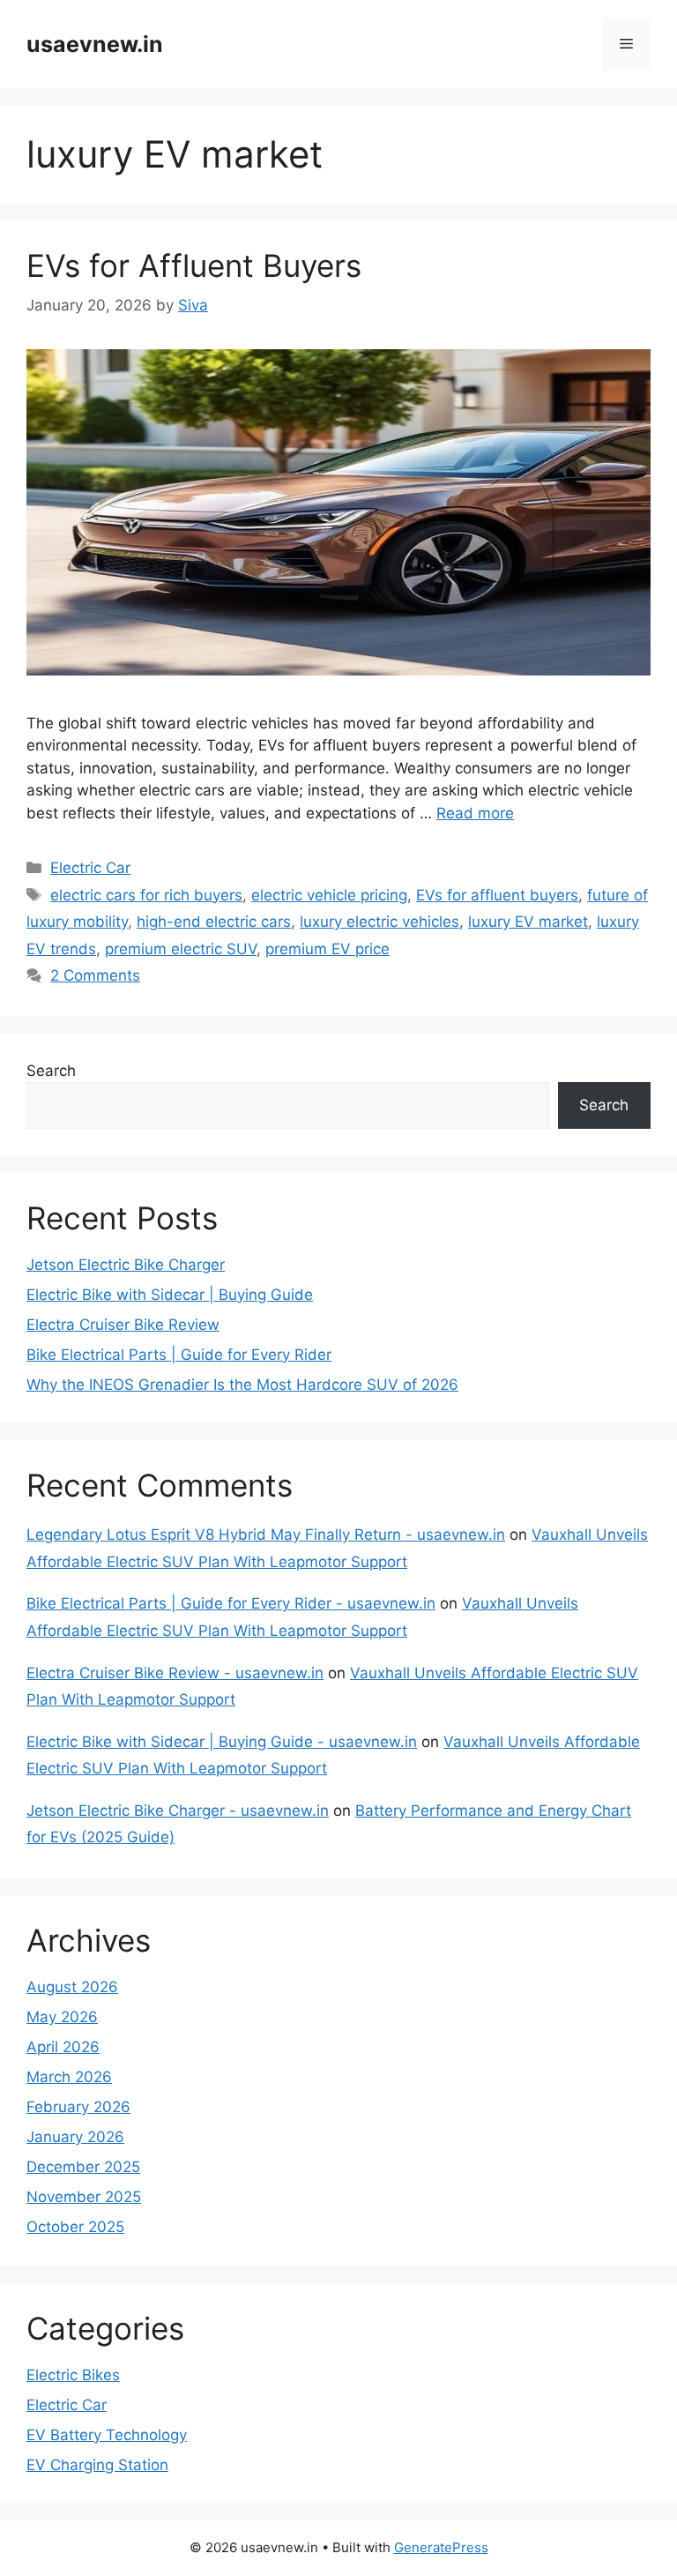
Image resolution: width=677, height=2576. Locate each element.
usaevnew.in (95, 44)
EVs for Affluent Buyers (194, 265)
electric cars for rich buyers (146, 895)
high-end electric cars (214, 922)
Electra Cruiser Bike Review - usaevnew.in (175, 1673)
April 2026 (63, 2047)
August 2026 (72, 1987)
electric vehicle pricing (329, 895)
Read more (475, 813)
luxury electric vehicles (379, 922)
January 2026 (75, 2137)
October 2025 (75, 2227)
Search (51, 1071)
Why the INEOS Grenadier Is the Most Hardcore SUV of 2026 (242, 1385)
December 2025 (83, 2167)
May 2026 (62, 2017)
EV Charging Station (97, 2465)
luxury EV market (528, 922)
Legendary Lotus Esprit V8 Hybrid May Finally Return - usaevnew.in (266, 1534)
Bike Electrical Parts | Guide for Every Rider (179, 1355)
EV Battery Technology (107, 2435)
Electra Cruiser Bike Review (123, 1325)
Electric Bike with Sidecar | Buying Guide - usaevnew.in (222, 1742)
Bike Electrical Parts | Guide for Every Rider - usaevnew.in (231, 1603)
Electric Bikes (73, 2375)
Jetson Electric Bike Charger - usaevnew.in (178, 1811)
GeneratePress (441, 2547)
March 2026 (69, 2077)
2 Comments (95, 975)
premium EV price (327, 949)
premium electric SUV (181, 949)
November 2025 (84, 2197)
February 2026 (78, 2107)
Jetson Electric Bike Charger (126, 1265)
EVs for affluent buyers (497, 895)
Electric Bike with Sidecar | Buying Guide (170, 1295)
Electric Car (90, 868)
